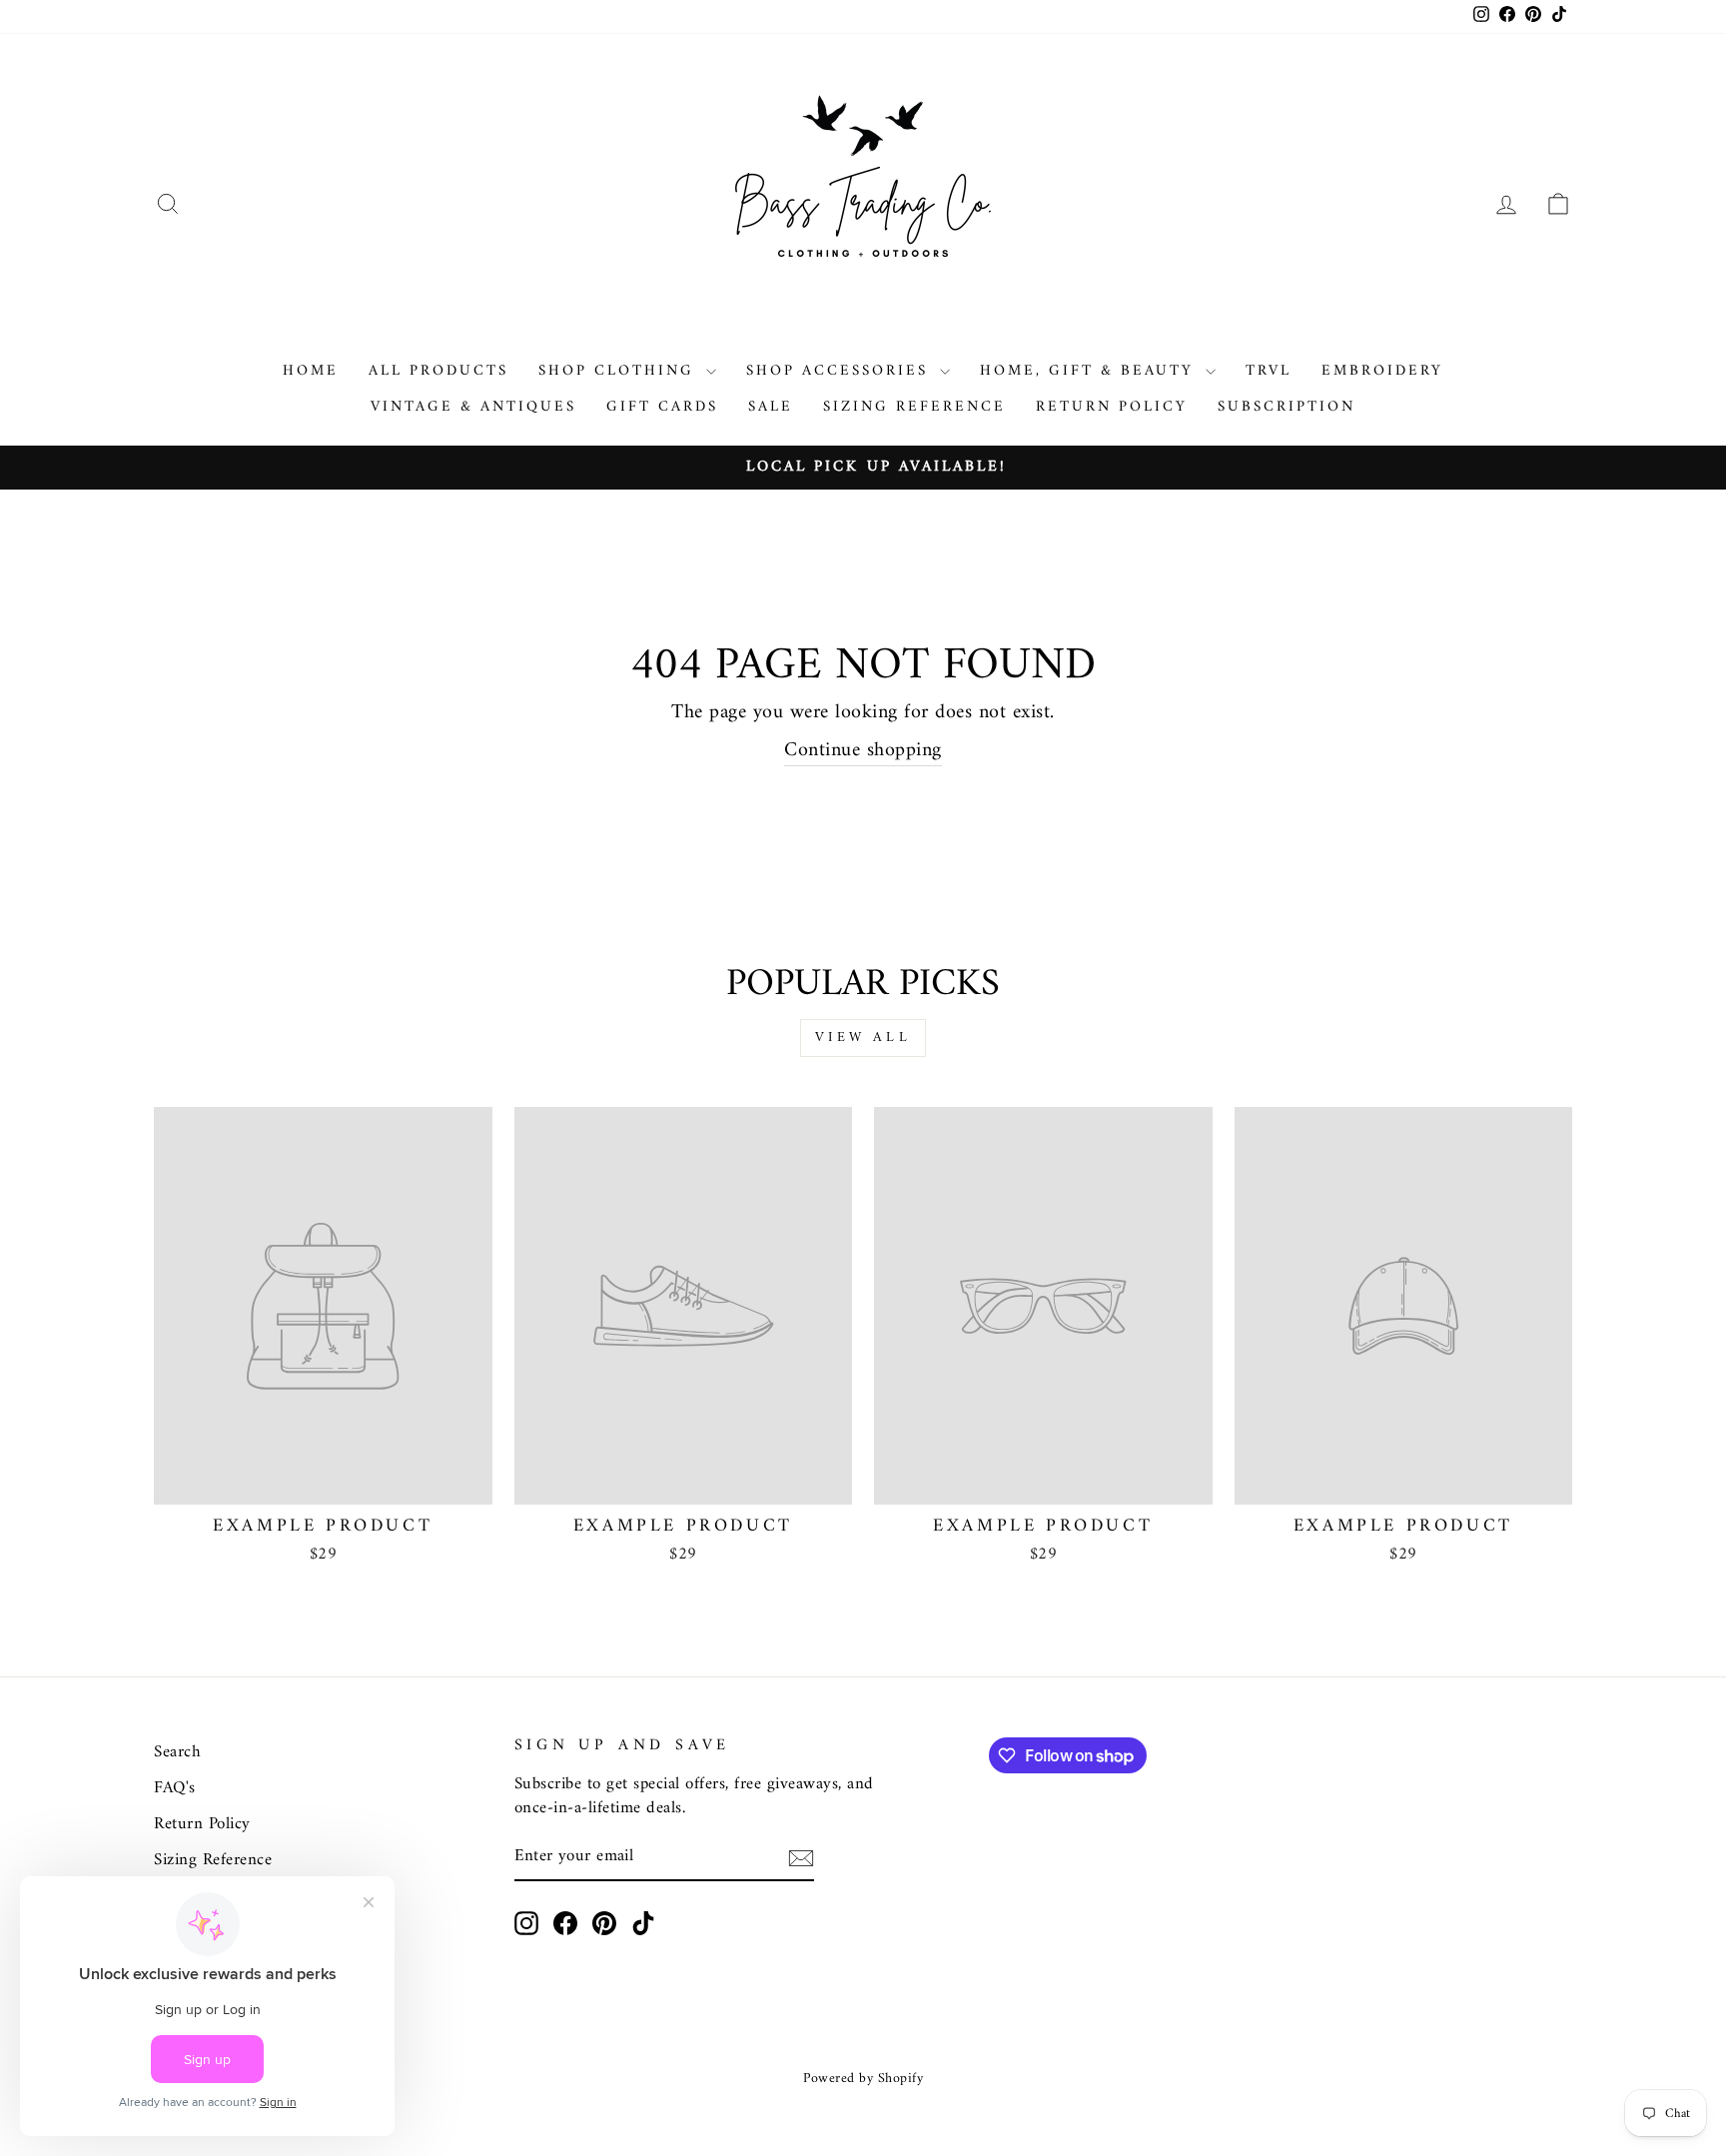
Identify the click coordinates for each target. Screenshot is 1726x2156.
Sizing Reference (914, 407)
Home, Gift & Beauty (1090, 371)
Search (177, 1752)
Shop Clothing (620, 371)
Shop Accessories (841, 371)
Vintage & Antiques (473, 407)
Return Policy (1112, 407)
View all (863, 1038)
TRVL (1269, 371)
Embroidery (1382, 371)
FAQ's (175, 1788)
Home (311, 371)
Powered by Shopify (863, 2079)
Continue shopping (863, 752)
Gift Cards (662, 407)
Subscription (1287, 407)
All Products (438, 371)
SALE (771, 407)
